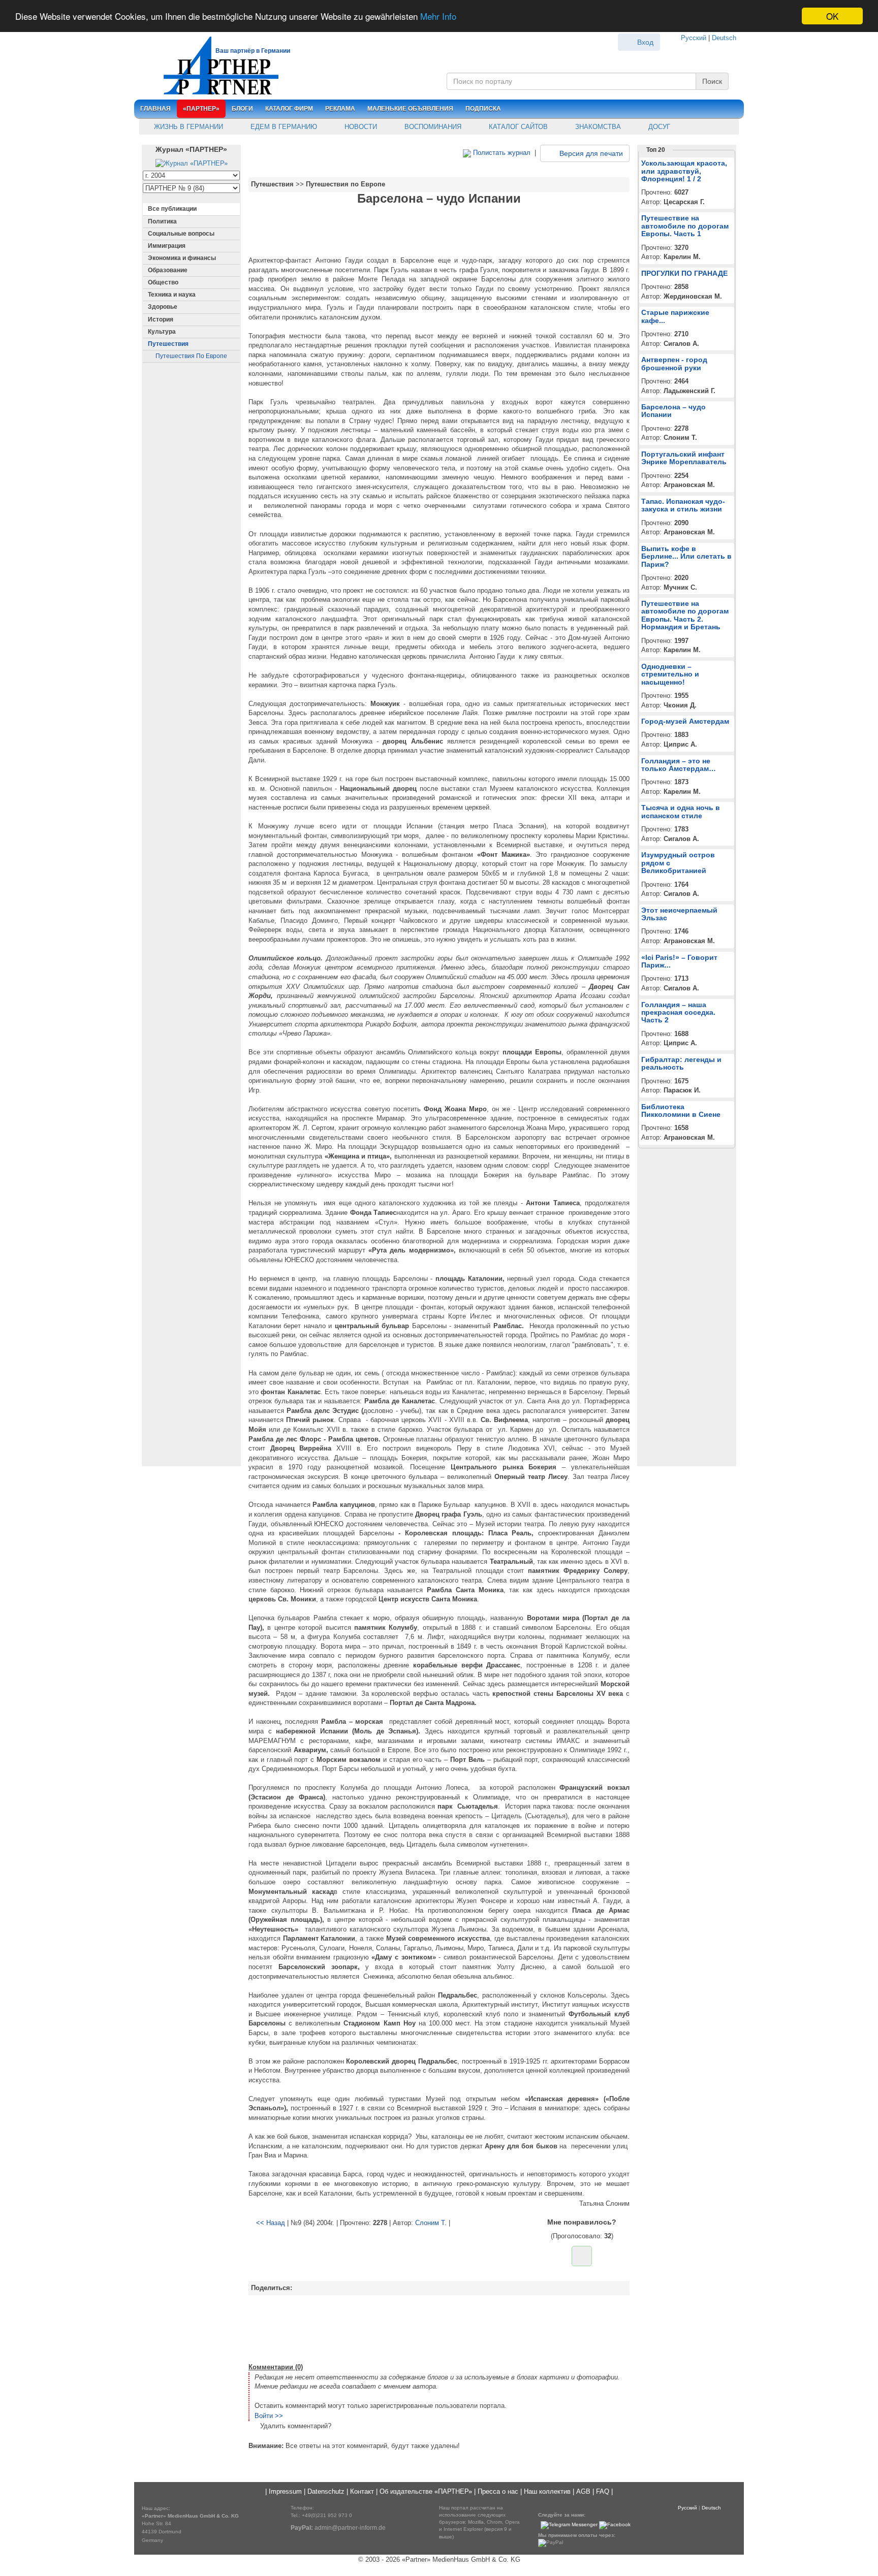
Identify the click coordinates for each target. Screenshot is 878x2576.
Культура (162, 332)
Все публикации (172, 209)
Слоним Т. (431, 2223)
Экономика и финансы (182, 258)
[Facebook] (615, 2525)
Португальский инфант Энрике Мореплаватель (684, 458)
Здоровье (163, 307)
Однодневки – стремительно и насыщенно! (670, 674)
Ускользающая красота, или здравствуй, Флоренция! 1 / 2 (684, 171)
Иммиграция (167, 246)
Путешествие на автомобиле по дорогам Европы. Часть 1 (685, 226)
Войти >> (269, 2416)
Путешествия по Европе (191, 356)
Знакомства (597, 127)
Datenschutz (326, 2491)
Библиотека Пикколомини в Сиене (681, 1110)
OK (832, 16)
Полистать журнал (501, 153)
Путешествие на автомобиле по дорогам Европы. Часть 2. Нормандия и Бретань (685, 615)
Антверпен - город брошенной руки (674, 363)
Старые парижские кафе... (675, 316)
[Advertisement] (439, 2328)
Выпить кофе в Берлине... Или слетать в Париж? (686, 556)
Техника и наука (172, 295)
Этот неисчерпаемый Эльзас (679, 914)
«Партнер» (201, 109)
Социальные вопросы (181, 234)
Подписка (483, 109)
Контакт (362, 2491)
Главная (155, 109)
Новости (360, 127)
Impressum (285, 2491)
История (161, 319)
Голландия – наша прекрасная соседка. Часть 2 (678, 1012)
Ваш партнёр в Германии (253, 51)
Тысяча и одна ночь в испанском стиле (681, 811)
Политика (162, 221)
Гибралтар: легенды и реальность (681, 1063)
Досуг (658, 127)
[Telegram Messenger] (569, 2525)
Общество (163, 282)
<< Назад (271, 2223)
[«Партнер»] (216, 64)
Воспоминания (432, 127)
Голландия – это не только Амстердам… (679, 765)
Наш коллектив (547, 2491)
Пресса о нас (498, 2491)
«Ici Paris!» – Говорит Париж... (679, 961)
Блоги (242, 109)
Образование (168, 270)
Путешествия (168, 344)
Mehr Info (438, 17)
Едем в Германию (283, 127)
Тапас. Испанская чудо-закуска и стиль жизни (683, 505)
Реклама (340, 109)
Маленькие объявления (410, 109)
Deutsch (724, 38)
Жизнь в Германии (187, 127)
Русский (694, 38)
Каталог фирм (289, 109)
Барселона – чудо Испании (673, 411)
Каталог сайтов (517, 127)
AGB (583, 2491)
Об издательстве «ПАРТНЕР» (426, 2491)
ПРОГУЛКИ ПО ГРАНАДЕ (684, 273)
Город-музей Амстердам (685, 721)
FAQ (603, 2491)
